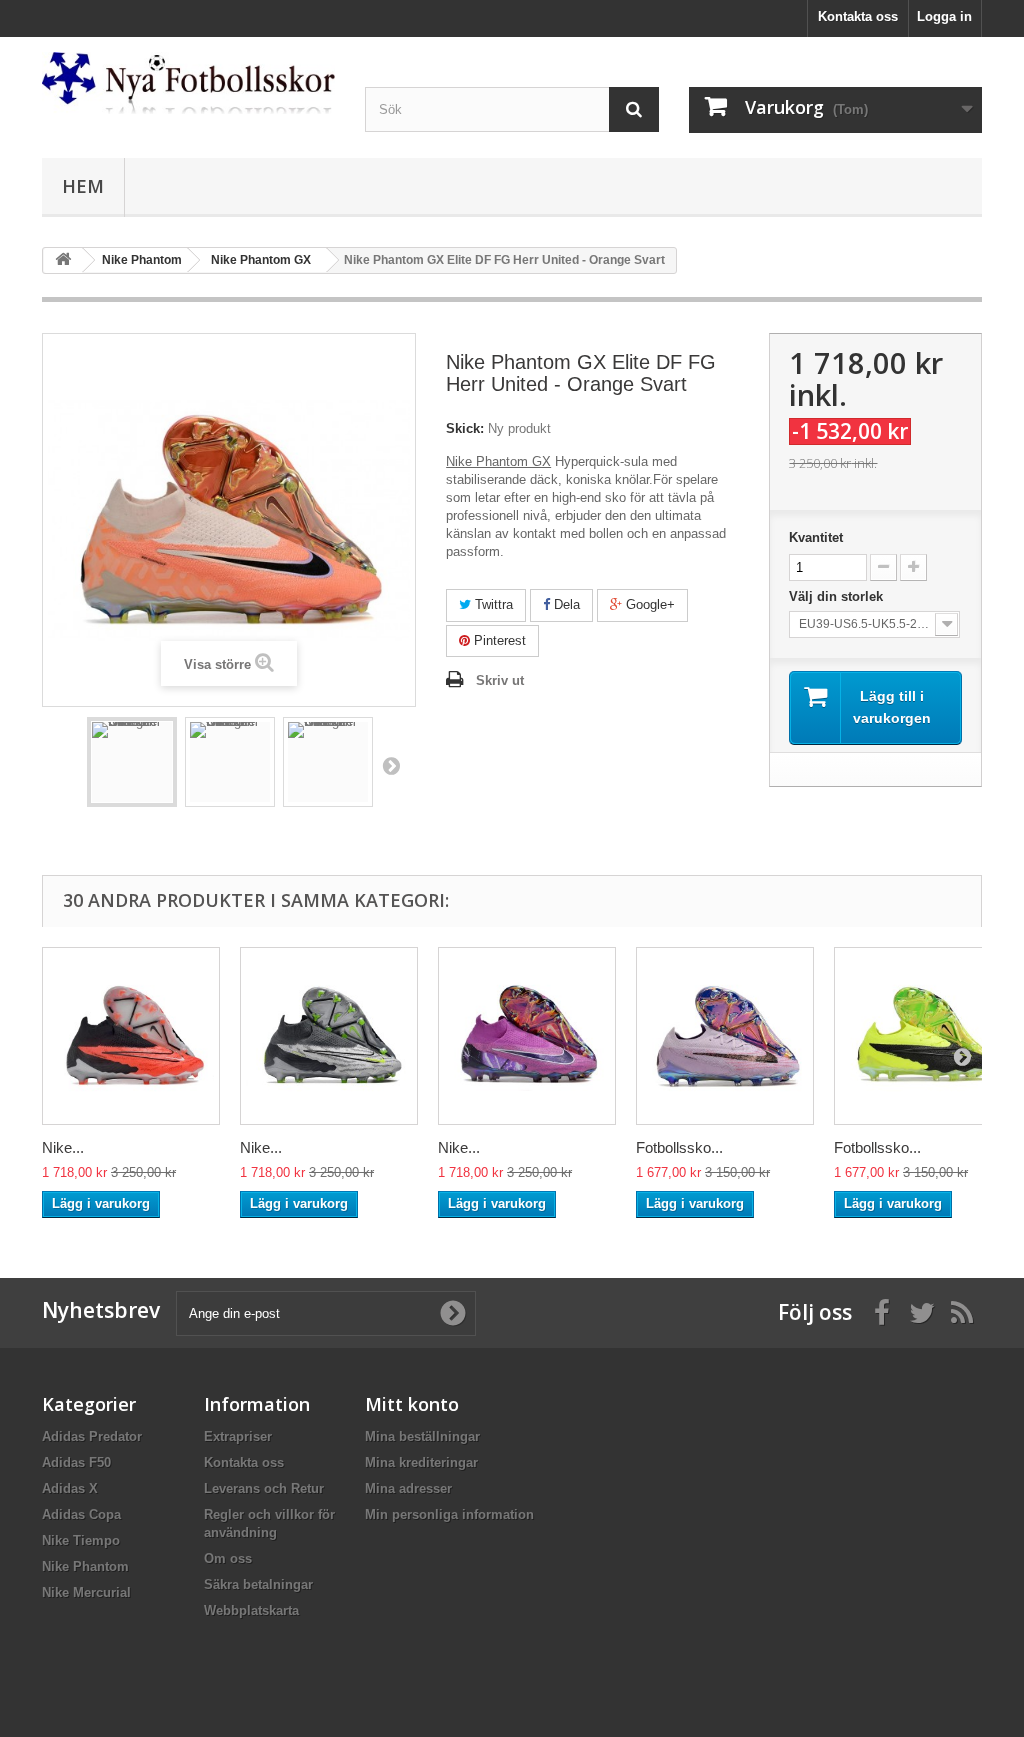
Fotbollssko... (679, 1147)
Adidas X (70, 1488)
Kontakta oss (858, 16)
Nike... (63, 1147)
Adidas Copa (81, 1514)
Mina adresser (408, 1488)
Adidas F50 (76, 1462)
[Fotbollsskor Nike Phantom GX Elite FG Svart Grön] (923, 1036)
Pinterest (498, 640)
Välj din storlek (838, 596)
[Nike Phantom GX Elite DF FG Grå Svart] (329, 1036)
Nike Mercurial (86, 1592)
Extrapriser (238, 1436)
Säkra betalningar (258, 1584)
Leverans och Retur (264, 1488)
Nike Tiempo (81, 1540)
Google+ (648, 604)
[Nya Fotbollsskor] (188, 83)
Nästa (391, 765)
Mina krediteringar (421, 1462)
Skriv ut (500, 680)
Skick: (465, 428)
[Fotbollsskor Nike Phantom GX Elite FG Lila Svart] (725, 1036)
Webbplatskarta (251, 1610)
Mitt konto (412, 1404)
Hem (83, 186)
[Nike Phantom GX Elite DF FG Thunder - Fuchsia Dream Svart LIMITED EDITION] (527, 1036)
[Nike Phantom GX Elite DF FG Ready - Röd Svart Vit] (131, 1036)
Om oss (228, 1558)
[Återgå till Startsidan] (63, 260)
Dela (565, 604)
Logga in (944, 16)
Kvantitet (816, 537)
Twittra (492, 604)
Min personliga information (449, 1514)
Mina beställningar (422, 1436)
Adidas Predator (92, 1436)
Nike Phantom (85, 1566)
